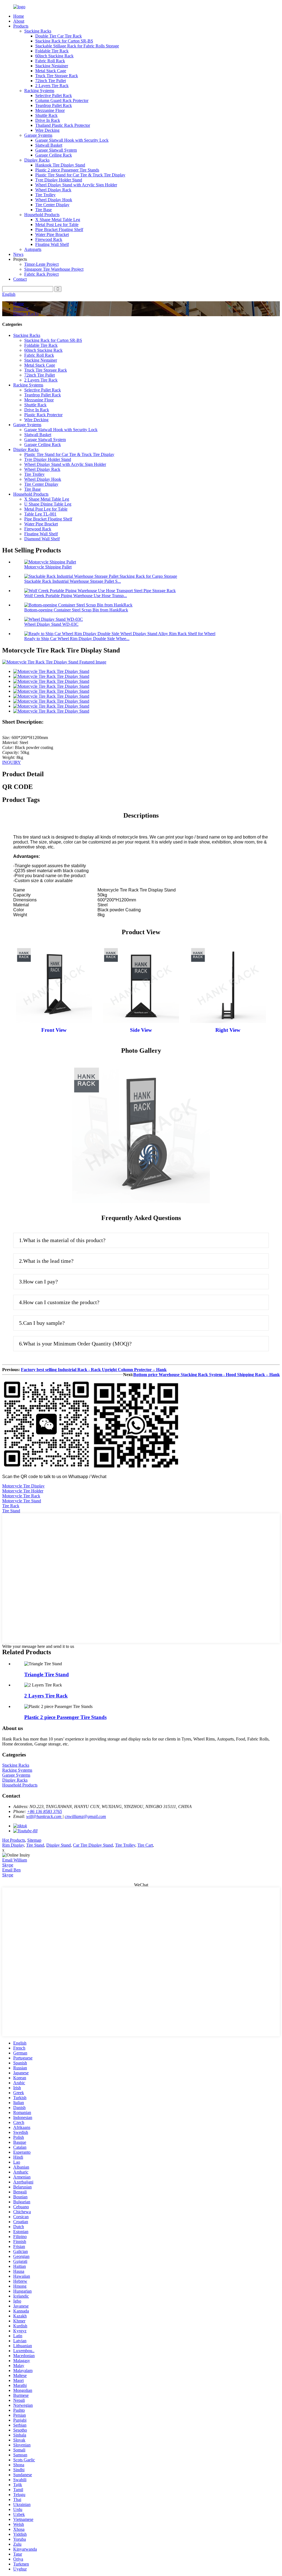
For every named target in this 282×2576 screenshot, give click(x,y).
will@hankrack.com (44, 1816)
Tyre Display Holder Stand (59, 180)
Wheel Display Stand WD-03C (51, 624)
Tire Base (44, 210)
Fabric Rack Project (41, 274)
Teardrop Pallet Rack (54, 105)
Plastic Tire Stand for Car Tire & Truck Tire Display (80, 175)
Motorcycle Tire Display (23, 1486)
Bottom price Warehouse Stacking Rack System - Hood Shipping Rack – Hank (207, 1375)
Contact (20, 279)
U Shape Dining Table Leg (48, 504)
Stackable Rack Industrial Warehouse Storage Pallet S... (73, 581)
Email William (15, 1860)
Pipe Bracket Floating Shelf (59, 229)
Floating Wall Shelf (52, 244)
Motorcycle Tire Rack (21, 1496)
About (19, 21)
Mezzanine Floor (50, 110)
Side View (141, 1030)
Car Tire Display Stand (93, 1845)
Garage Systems (38, 135)
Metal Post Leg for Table (57, 225)
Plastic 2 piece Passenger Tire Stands (67, 170)
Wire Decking (47, 130)
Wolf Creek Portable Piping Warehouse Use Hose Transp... (76, 596)
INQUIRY (12, 762)
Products (21, 26)
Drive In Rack (48, 120)
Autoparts (33, 249)
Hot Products (14, 1840)
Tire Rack (11, 1506)
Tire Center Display (52, 205)
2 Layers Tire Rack (52, 86)
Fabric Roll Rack (50, 61)
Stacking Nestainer (52, 66)
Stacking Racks (38, 31)
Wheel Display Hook (54, 200)
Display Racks (37, 160)
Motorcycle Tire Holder (23, 1491)
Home (19, 16)
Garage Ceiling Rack (54, 155)
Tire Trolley (45, 195)
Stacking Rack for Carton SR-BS (64, 41)
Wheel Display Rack (53, 190)
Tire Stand (11, 1511)
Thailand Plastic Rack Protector (63, 125)
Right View (228, 1030)
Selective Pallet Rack (54, 96)
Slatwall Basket (49, 145)
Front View (54, 1030)
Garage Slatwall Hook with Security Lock (72, 140)
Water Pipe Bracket (52, 234)
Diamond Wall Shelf (42, 539)
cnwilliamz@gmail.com (85, 1816)
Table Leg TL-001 (40, 514)
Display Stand (59, 1845)
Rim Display (13, 1845)
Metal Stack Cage (51, 71)
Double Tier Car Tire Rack (59, 36)
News (18, 254)
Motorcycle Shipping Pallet (48, 567)
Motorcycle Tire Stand (22, 1501)
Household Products (42, 215)
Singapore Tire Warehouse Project (54, 269)
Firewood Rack (49, 239)
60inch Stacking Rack (54, 56)
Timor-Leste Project (41, 264)
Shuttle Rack (46, 115)
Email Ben (11, 1870)
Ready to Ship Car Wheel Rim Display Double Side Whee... (77, 639)
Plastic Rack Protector (43, 415)
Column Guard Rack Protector (62, 100)
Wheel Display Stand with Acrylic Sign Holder (76, 185)
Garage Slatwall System (56, 150)
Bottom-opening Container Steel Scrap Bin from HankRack (76, 610)
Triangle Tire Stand (47, 1674)
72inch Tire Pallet (51, 81)
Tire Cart (145, 1845)
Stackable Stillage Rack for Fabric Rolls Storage (77, 46)
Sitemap (34, 1840)
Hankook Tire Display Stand (60, 165)
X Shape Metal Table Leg (58, 220)
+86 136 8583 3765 (44, 1811)
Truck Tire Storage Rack (57, 76)
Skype (8, 1865)
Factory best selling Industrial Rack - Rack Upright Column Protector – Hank (94, 1370)
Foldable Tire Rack (52, 51)
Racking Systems (39, 91)
